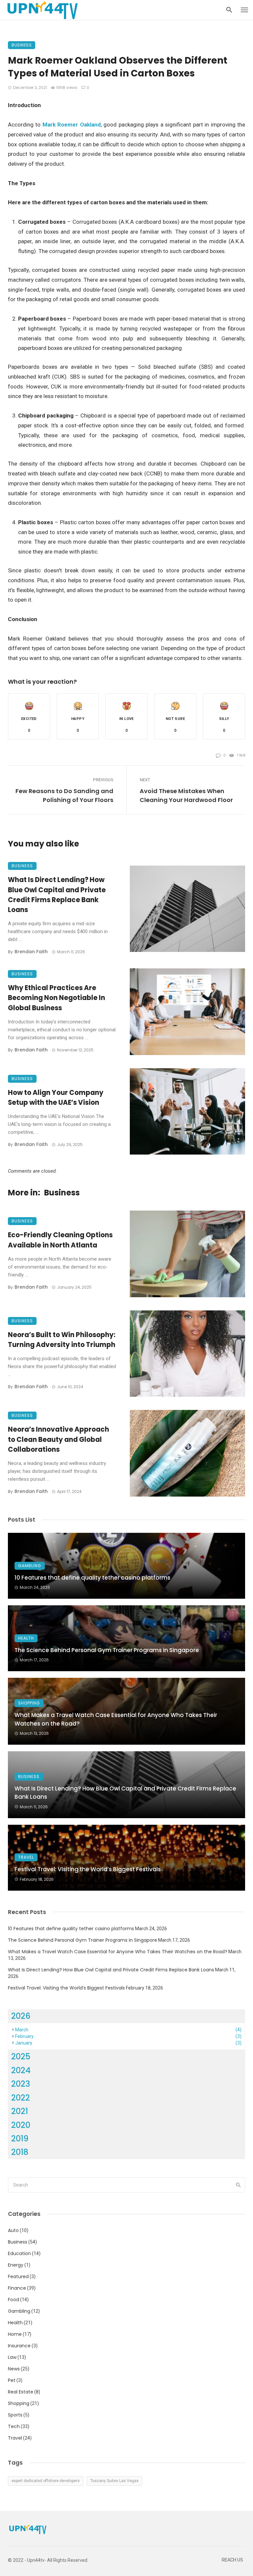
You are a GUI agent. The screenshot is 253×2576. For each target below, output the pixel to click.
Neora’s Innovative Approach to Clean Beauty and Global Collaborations (58, 1439)
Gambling (30, 1566)
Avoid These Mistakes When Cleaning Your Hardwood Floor (186, 795)
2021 (20, 2111)
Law (12, 2357)
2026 (21, 2016)
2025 (21, 2057)
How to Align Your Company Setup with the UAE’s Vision (56, 1098)
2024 (21, 2070)
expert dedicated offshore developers (46, 2481)
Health (26, 1638)
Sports (15, 2415)
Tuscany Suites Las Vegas (114, 2481)
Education (19, 2253)
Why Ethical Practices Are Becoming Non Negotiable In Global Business (56, 998)
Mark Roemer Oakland (72, 125)
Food (14, 2300)
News (14, 2369)
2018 (20, 2152)
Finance (17, 2288)
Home (15, 2334)
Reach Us (232, 2560)
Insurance (19, 2346)
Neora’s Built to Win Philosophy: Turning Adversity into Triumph (62, 1340)
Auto (13, 2230)
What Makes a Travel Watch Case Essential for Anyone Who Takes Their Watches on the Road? (116, 1719)
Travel (26, 1857)
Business (22, 45)
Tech (14, 2426)
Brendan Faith (31, 952)
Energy (16, 2265)
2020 (21, 2125)
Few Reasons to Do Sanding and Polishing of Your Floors (64, 795)
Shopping (29, 1703)
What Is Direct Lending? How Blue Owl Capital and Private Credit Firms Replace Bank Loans (57, 895)
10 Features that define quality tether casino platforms (92, 1578)
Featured (18, 2276)
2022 (21, 2098)
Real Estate (21, 2392)
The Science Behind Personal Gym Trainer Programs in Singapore (107, 1650)
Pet (12, 2380)
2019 (20, 2139)
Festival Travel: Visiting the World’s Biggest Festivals (88, 1869)
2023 (21, 2084)
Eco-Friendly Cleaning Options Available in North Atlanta (60, 1240)
